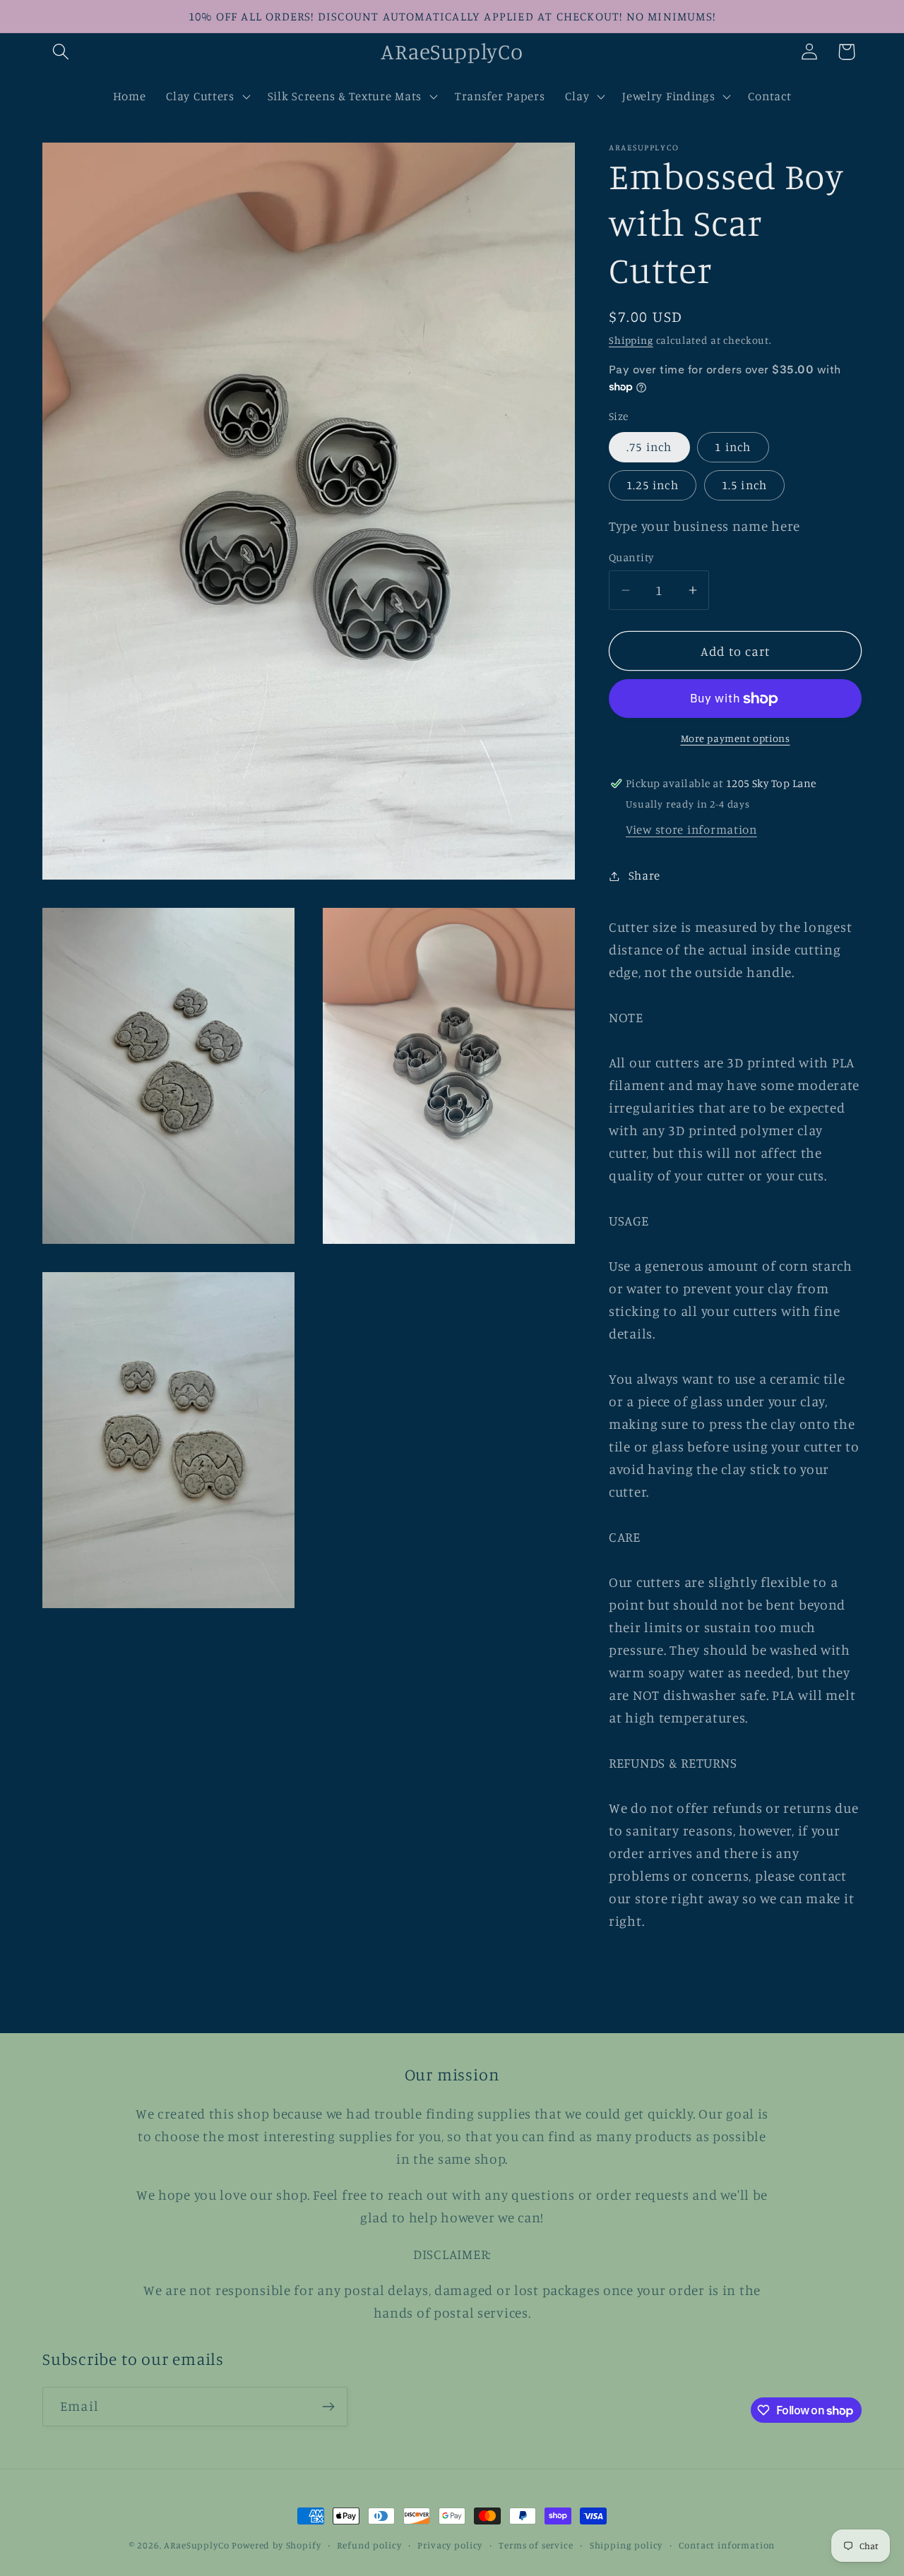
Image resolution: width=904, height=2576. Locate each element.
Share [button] (644, 875)
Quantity (631, 557)
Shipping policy (626, 2545)
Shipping (631, 340)
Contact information (727, 2545)
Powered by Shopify (276, 2545)
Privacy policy (450, 2545)
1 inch (733, 447)
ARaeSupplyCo (196, 2545)
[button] (61, 52)
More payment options (736, 738)
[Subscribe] (328, 2407)
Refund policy (369, 2545)
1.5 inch (745, 485)
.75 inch (649, 447)
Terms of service (536, 2545)
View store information (691, 829)
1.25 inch (653, 485)
